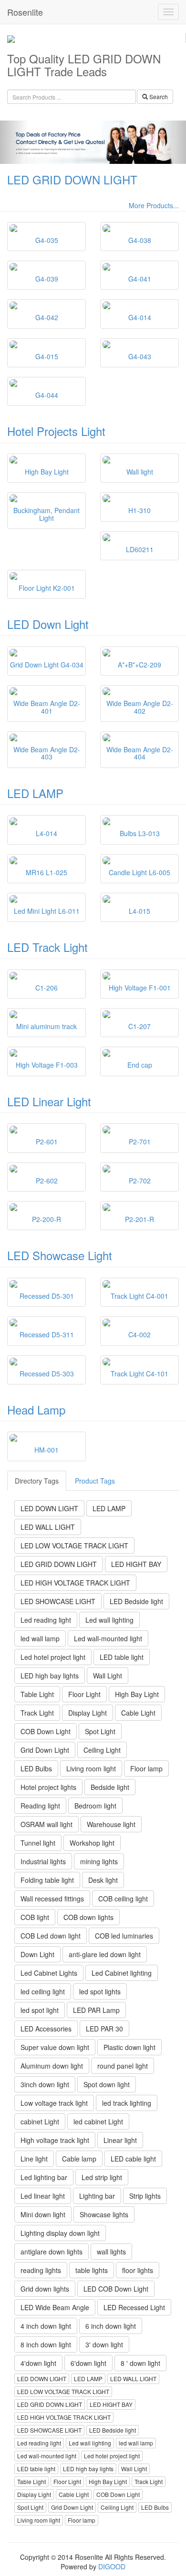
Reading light (40, 1806)
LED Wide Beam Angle (55, 2307)
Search (158, 96)
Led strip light (102, 2177)
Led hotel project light (53, 1657)
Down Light (37, 1954)
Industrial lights (43, 1861)
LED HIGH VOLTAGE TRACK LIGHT (75, 1583)
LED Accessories (46, 2029)
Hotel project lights (48, 1787)
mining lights (99, 1861)
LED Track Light (47, 947)
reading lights (41, 2270)
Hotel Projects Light (56, 431)
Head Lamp (36, 1409)
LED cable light (133, 2159)
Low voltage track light (54, 2103)
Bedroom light (95, 1806)
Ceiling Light (102, 1750)
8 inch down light (46, 2344)
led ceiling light (43, 1991)
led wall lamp (40, 1638)
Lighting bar (97, 2196)
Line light (34, 2159)
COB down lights (88, 1917)
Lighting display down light (60, 2233)
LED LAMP (35, 793)
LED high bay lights (50, 1676)
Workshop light (92, 1843)
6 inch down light (111, 2326)
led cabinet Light (98, 2121)
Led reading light (46, 1620)
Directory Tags (37, 1481)
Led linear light (43, 2196)
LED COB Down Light (116, 2289)
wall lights (111, 2252)
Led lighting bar (44, 2177)
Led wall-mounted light (108, 1638)
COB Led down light (51, 1936)
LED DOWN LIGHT (49, 1508)
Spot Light (100, 1731)
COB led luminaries (124, 1936)
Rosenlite (25, 12)
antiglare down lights (52, 2252)
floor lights (138, 2270)
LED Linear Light (49, 1101)
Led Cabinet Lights (49, 1973)
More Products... (154, 205)
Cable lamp (79, 2159)
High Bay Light (137, 1694)
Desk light (103, 1880)
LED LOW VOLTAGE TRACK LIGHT (74, 1546)
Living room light (91, 1768)
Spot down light (107, 2084)
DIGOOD (112, 2566)
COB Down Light (46, 1731)
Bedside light (110, 1787)
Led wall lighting (109, 1620)
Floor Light (84, 1694)
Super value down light (55, 2047)
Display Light (88, 1713)
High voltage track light (55, 2140)
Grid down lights (45, 2289)
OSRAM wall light (46, 1824)
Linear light (120, 2140)
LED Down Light (48, 624)
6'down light (88, 2363)
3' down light (104, 2344)
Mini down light (43, 2214)
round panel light (123, 2066)
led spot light (40, 2010)
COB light (35, 1917)
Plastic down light (129, 2047)
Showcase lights (104, 2214)
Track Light (37, 1713)
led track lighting (127, 2103)
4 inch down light (46, 2326)
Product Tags (95, 1481)
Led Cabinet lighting (122, 1973)
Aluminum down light (52, 2066)
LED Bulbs (36, 1768)
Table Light (37, 1694)
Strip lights (145, 2196)
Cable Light (138, 1713)
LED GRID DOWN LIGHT (72, 179)
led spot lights (100, 1991)
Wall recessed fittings (52, 1899)
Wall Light (108, 1676)
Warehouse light (111, 1824)
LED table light (122, 1657)
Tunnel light (38, 1843)
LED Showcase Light (60, 1255)
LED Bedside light (136, 1601)
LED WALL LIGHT (48, 1527)
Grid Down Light (45, 1750)
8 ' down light (140, 2363)
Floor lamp (146, 1768)
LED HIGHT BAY (136, 1564)
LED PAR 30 (104, 2029)
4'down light (38, 2363)
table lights (92, 2270)
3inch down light (45, 2084)
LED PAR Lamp (96, 2010)
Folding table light (47, 1880)
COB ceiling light (123, 1899)
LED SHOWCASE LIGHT (58, 1601)
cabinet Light (40, 2121)
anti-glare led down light (105, 1954)
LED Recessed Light (134, 2307)
